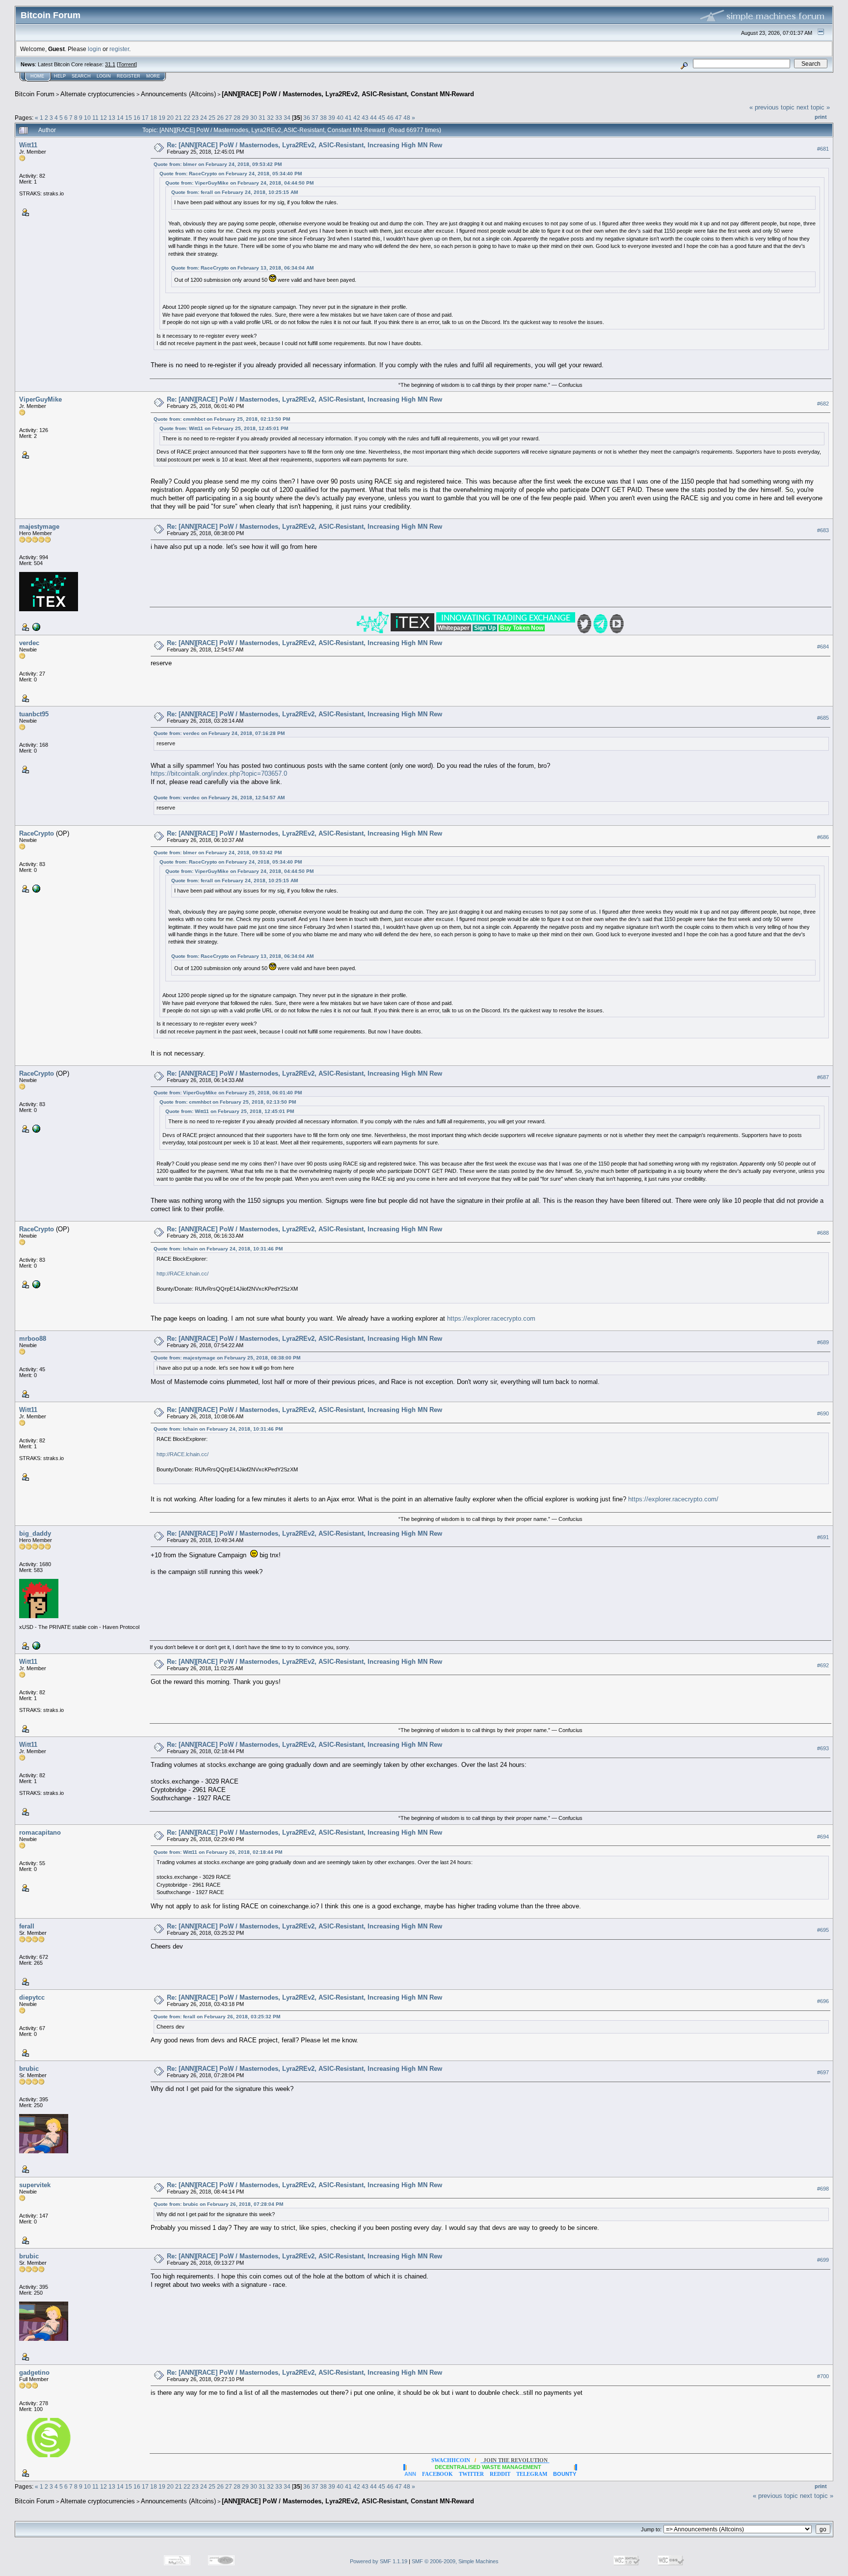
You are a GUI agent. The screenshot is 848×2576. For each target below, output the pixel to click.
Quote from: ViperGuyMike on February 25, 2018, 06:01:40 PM (228, 1093)
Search (81, 76)
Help (60, 76)
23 (195, 118)
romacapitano (40, 1832)
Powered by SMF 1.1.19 (379, 2561)
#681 (823, 149)
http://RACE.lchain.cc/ (183, 1274)
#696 (823, 2001)
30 (254, 118)
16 (137, 118)
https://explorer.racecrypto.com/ (673, 1499)
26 (220, 118)
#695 (823, 1930)
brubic (29, 2069)
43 (365, 118)
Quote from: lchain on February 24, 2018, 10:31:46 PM (218, 1249)
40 (340, 118)
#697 (823, 2072)
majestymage (39, 527)
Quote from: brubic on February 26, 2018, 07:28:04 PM (218, 2204)
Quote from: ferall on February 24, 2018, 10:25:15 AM (235, 192)
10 (87, 118)
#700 (823, 2376)
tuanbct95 (34, 714)
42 (357, 118)
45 (382, 118)
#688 (823, 1233)
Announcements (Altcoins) (178, 94)
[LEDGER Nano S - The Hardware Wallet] (35, 1645)
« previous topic (772, 107)
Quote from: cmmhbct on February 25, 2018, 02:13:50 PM (222, 419)
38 (323, 118)
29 (245, 118)
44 (373, 118)
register (119, 49)
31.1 (110, 64)
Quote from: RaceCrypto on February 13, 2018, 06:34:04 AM (242, 268)
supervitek (35, 2185)
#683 (823, 530)
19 (162, 118)
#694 (823, 1837)
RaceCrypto (37, 833)
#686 (823, 837)
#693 (823, 1748)
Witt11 (28, 145)
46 (390, 118)
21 (179, 118)
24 (204, 118)
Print (821, 117)
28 (237, 118)
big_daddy (35, 1533)
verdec (29, 643)
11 (95, 118)
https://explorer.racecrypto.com (491, 1318)
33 (279, 118)
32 (270, 118)
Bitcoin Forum (35, 94)
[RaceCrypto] (35, 888)
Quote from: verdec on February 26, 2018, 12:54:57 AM (219, 798)
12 (104, 118)
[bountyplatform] (35, 626)
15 (129, 118)
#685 (823, 718)
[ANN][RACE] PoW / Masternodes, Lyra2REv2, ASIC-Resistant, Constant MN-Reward (348, 94)
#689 (823, 1342)
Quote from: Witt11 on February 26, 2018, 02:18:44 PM (218, 1852)
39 (332, 118)
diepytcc (32, 1997)
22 (187, 118)
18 (154, 118)
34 (287, 118)
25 (212, 118)
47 (398, 118)
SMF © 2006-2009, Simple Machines (455, 2561)
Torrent (127, 64)
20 (170, 118)
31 (262, 118)
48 (407, 118)
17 (145, 118)
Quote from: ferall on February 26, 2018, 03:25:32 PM (217, 2017)
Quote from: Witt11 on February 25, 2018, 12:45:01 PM (224, 428)
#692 (823, 1665)
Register (129, 76)
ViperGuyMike (40, 399)
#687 (823, 1078)
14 (120, 118)
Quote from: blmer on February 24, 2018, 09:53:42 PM (218, 164)
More (153, 76)
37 (315, 118)
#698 (823, 2189)
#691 (823, 1537)
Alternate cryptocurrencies (98, 94)
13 (112, 118)
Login (104, 76)
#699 (823, 2260)
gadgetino (34, 2373)
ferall (27, 1926)
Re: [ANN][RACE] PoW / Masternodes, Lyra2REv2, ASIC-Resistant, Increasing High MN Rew (305, 145)
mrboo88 (33, 1339)
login (94, 49)
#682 (823, 404)
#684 (823, 647)
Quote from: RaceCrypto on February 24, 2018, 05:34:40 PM (231, 174)
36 (307, 118)
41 (348, 118)
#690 (823, 1413)
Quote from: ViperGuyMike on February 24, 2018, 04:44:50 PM (239, 183)
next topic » (813, 107)
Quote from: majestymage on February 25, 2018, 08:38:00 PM (227, 1358)
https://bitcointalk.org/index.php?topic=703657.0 (219, 773)
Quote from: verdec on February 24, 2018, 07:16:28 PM (219, 733)
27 (229, 118)
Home (37, 76)
